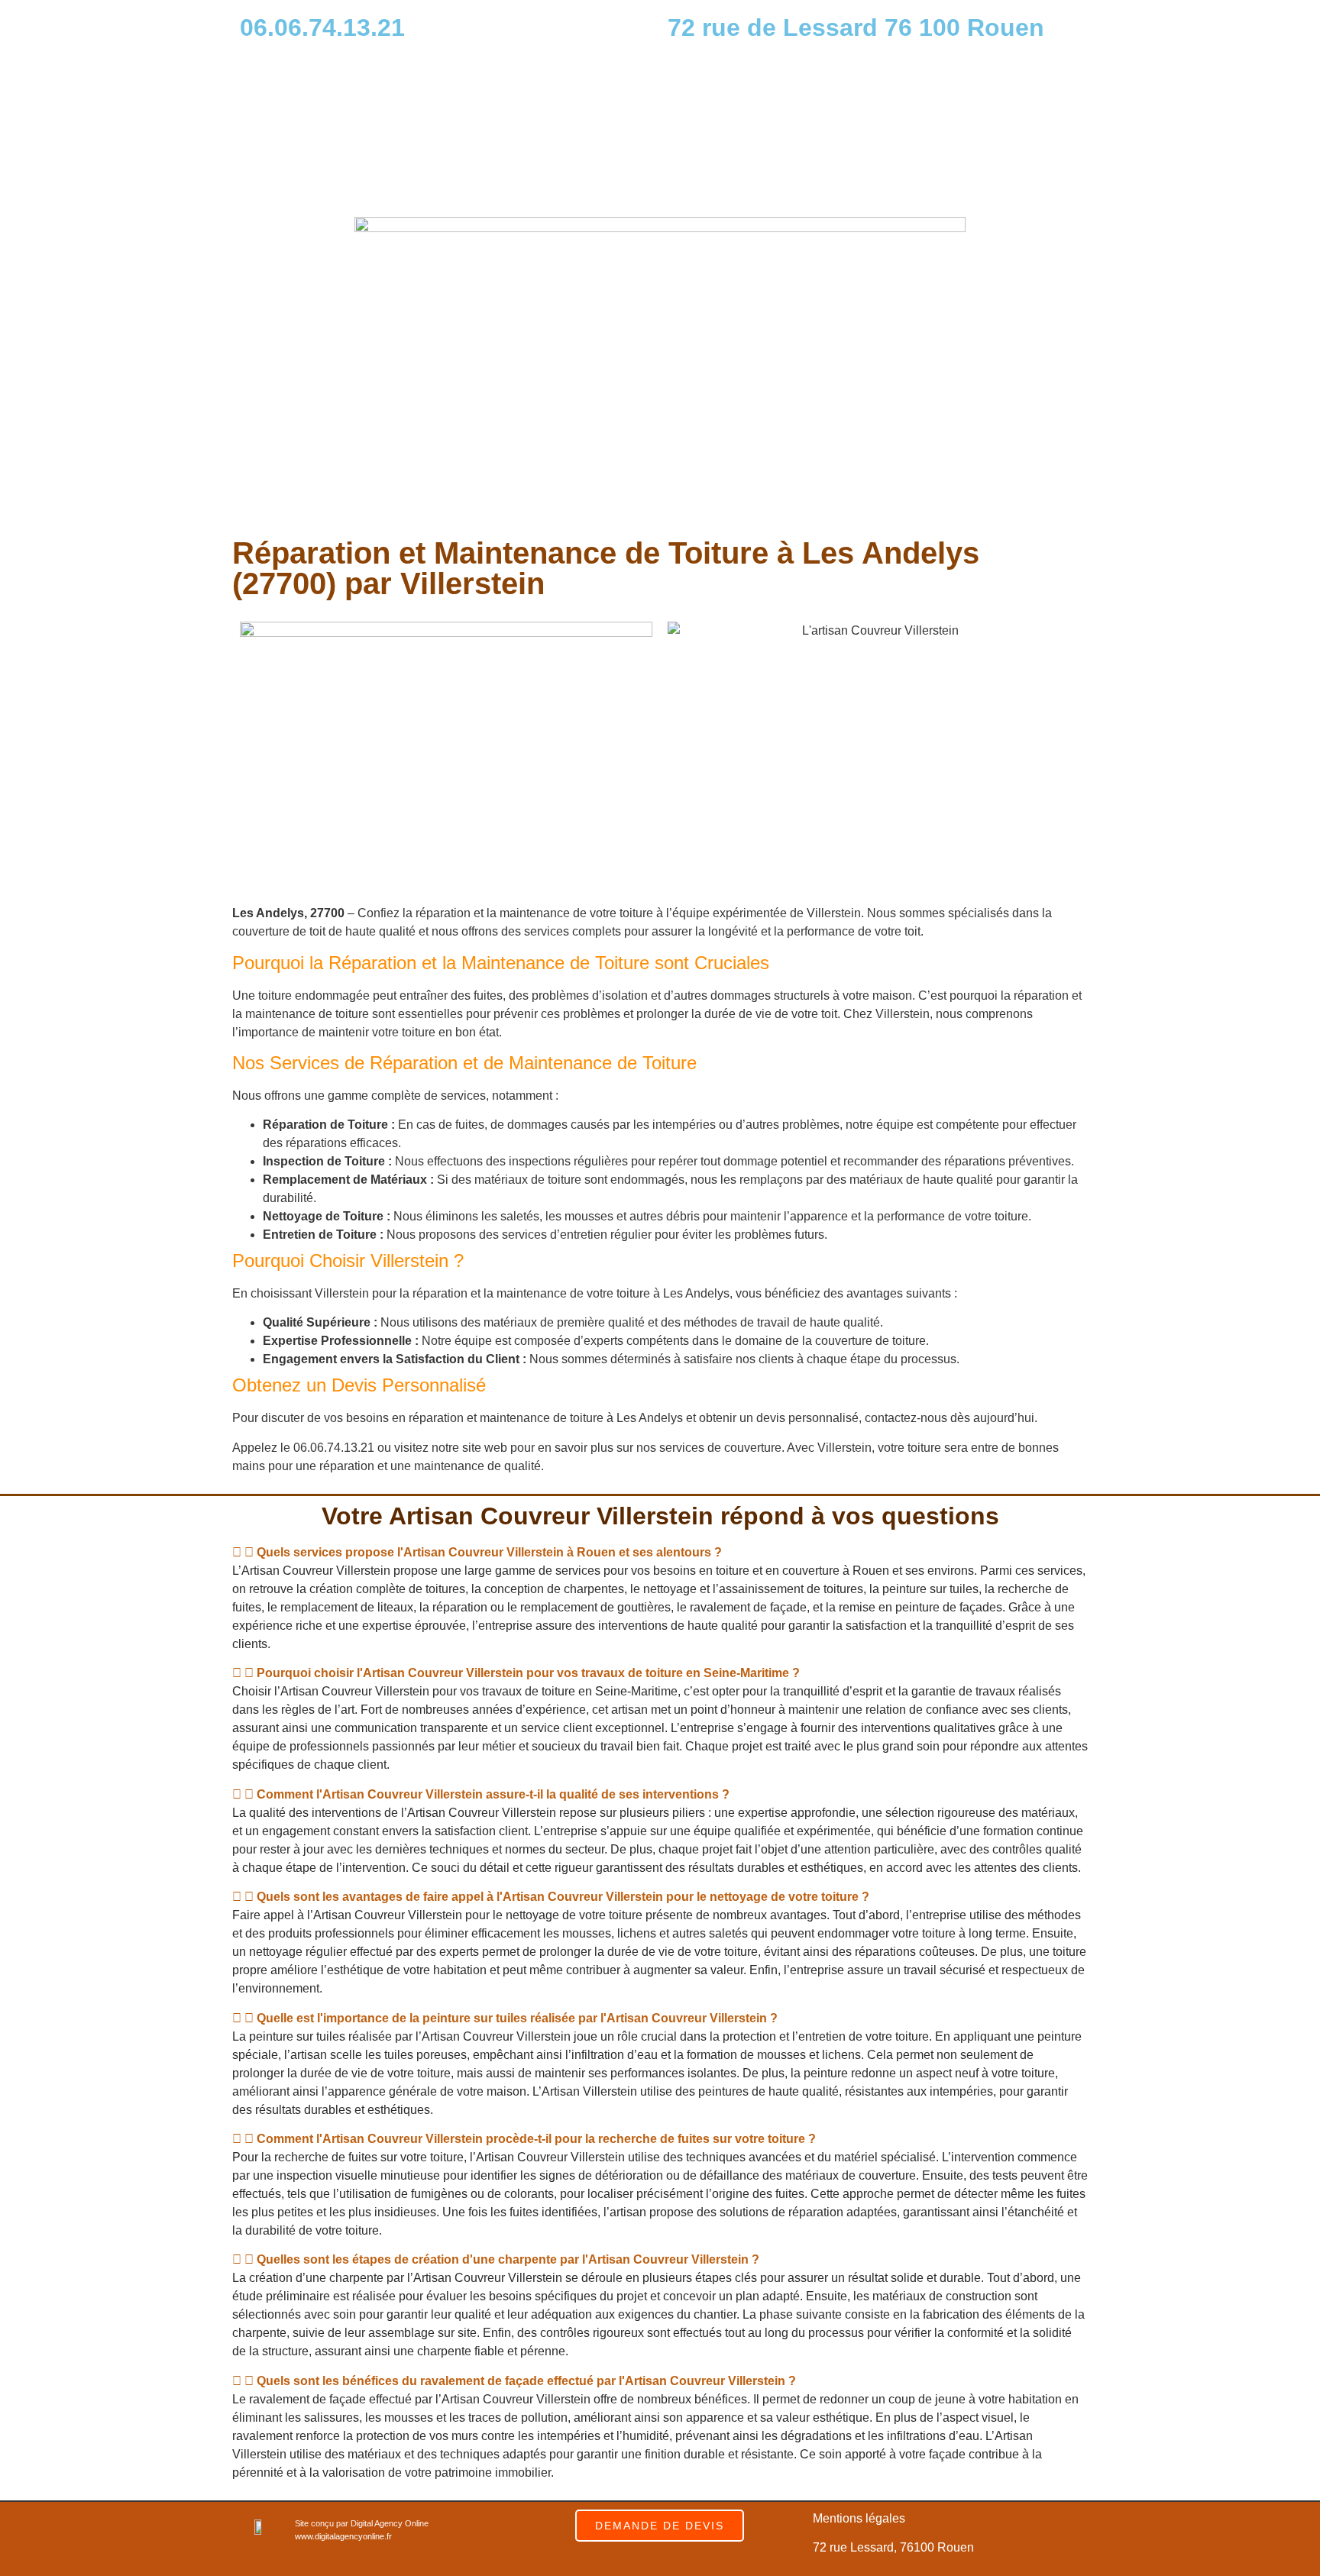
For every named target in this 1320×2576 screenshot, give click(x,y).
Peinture (955, 133)
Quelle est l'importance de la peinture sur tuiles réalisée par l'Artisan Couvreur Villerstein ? (517, 2018)
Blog (754, 168)
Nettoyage (873, 133)
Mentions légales (859, 2518)
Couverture (784, 133)
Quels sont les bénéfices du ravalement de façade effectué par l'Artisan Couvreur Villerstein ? (526, 2381)
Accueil (703, 133)
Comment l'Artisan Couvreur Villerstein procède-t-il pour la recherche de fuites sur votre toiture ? (536, 2139)
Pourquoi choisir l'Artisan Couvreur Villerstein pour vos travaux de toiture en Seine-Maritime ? (528, 1673)
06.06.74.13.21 (322, 27)
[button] (660, 1553)
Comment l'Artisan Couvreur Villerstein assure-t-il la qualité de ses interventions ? (493, 1794)
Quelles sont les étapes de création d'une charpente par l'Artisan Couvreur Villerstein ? (508, 2259)
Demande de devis (963, 168)
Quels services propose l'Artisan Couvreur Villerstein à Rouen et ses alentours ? (489, 1552)
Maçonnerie (1040, 133)
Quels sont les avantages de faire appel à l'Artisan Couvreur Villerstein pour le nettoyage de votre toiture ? (563, 1897)
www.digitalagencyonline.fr (343, 2536)
